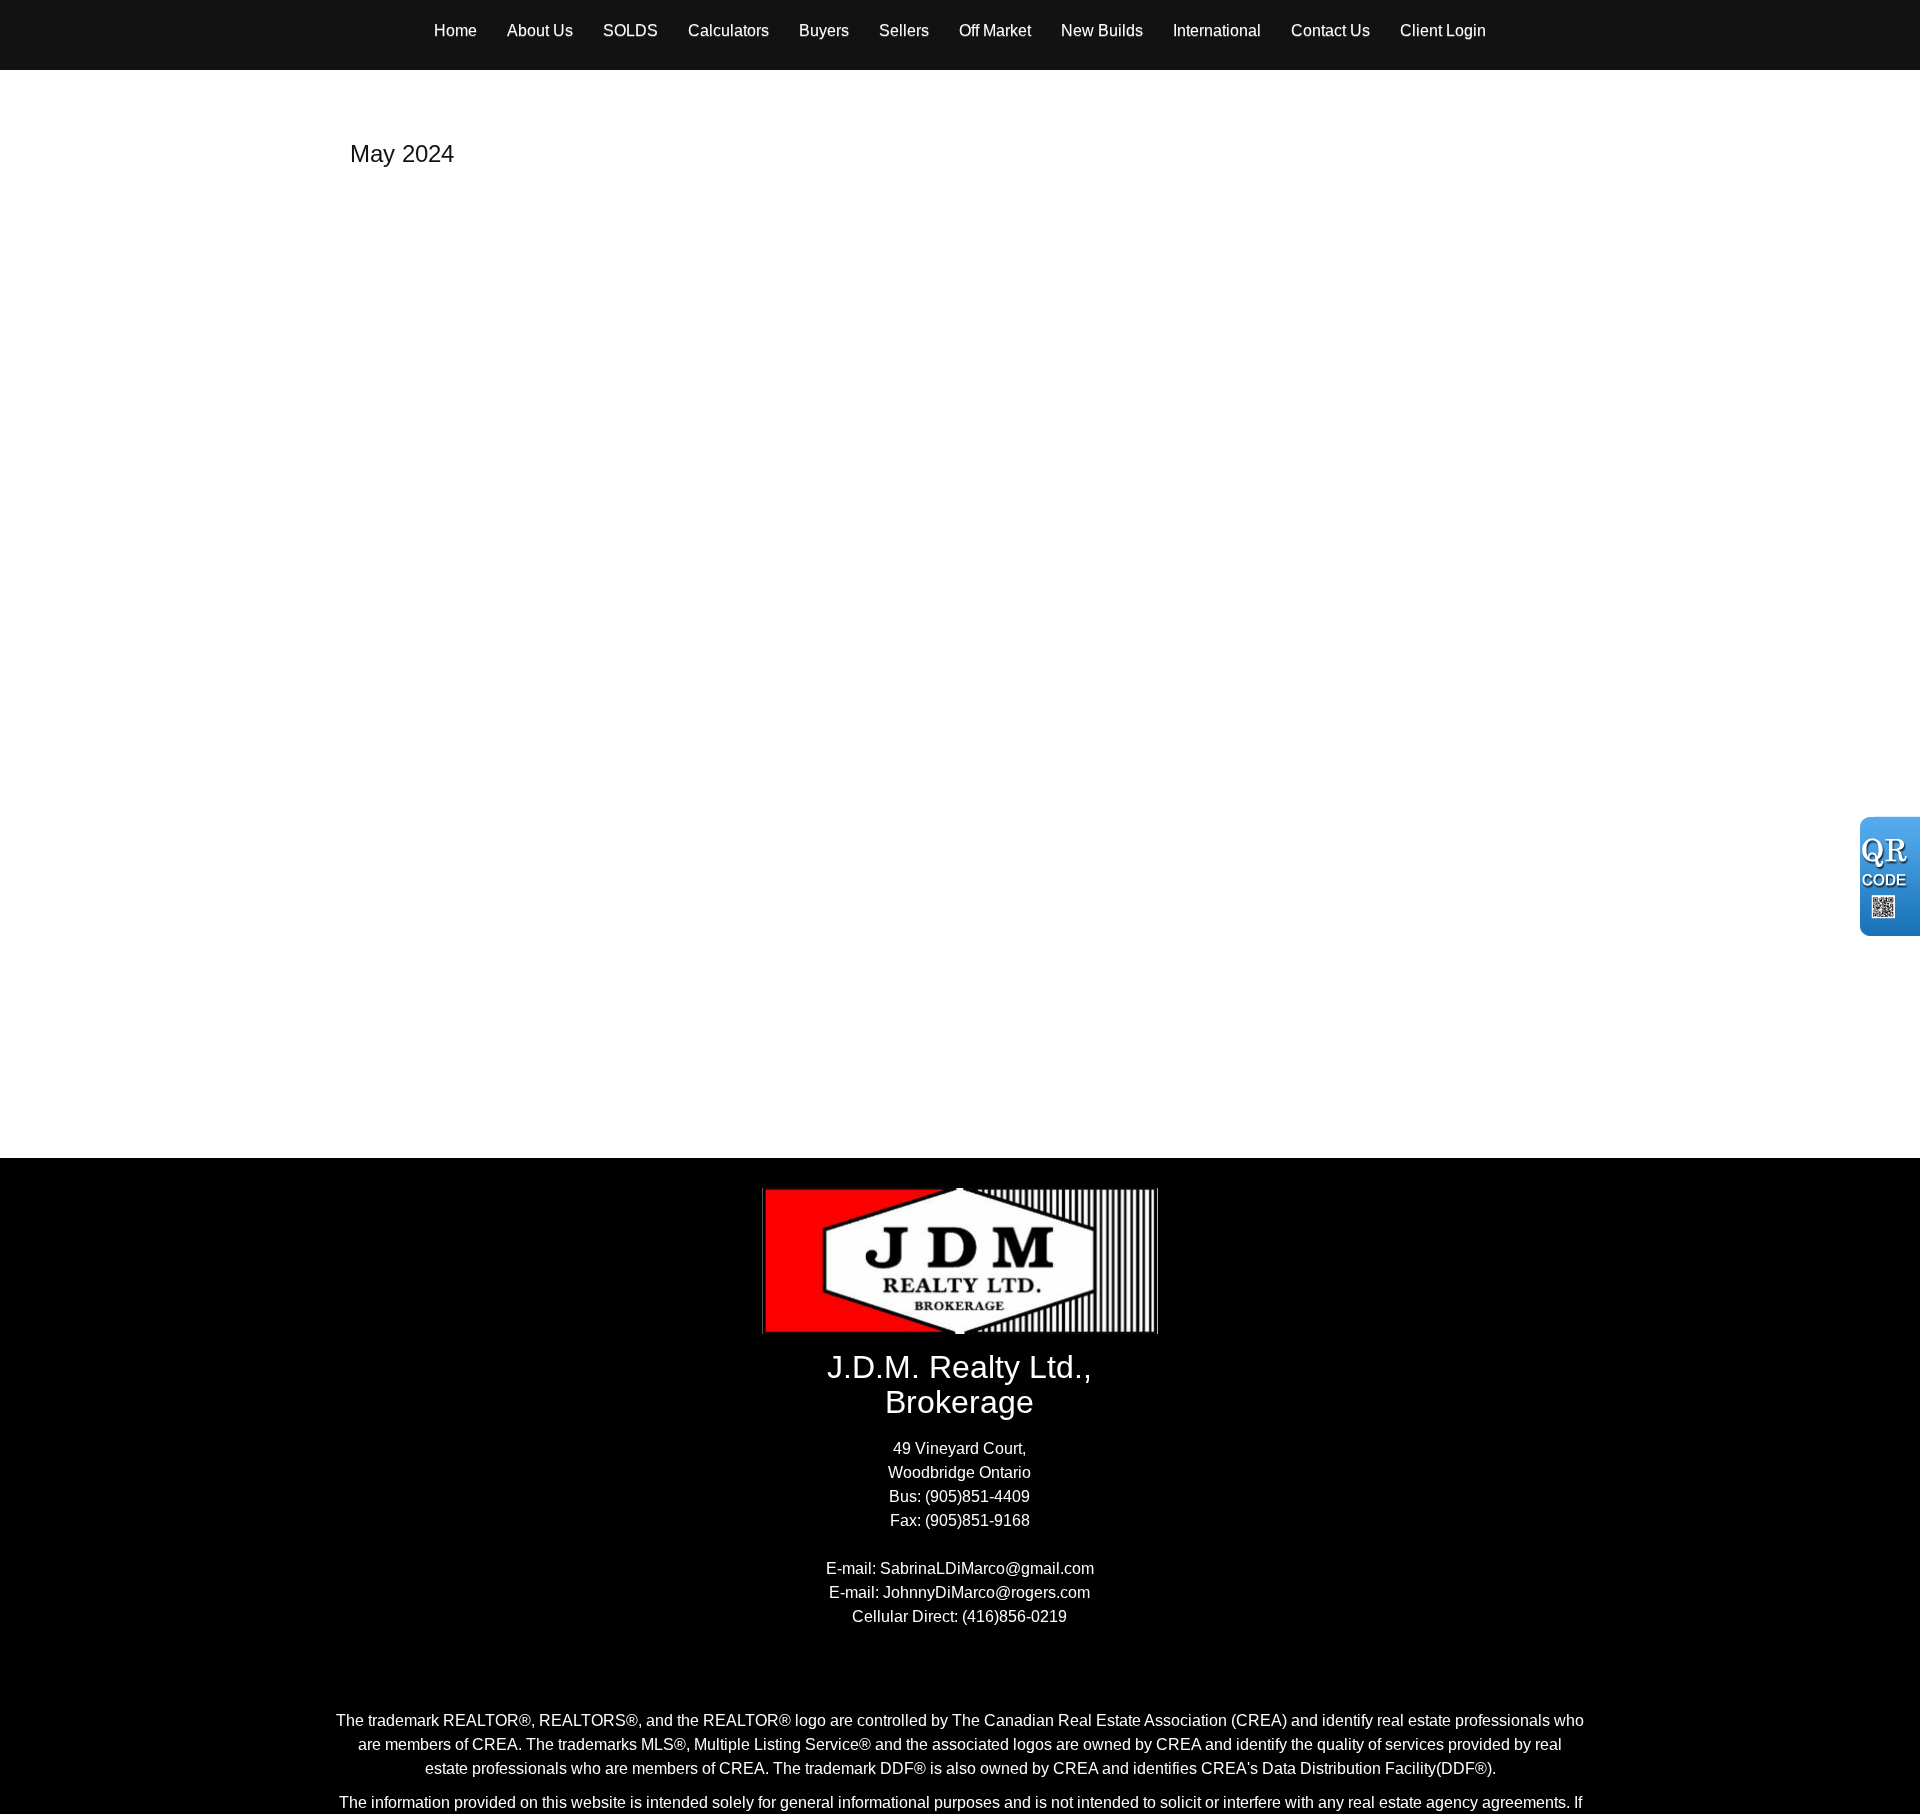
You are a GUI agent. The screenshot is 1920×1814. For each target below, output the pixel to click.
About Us (540, 30)
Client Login (1443, 30)
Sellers (904, 30)
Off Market (995, 30)
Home (455, 30)
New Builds (1102, 30)
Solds (630, 30)
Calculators (728, 30)
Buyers (824, 30)
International (1217, 30)
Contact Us (1330, 30)
